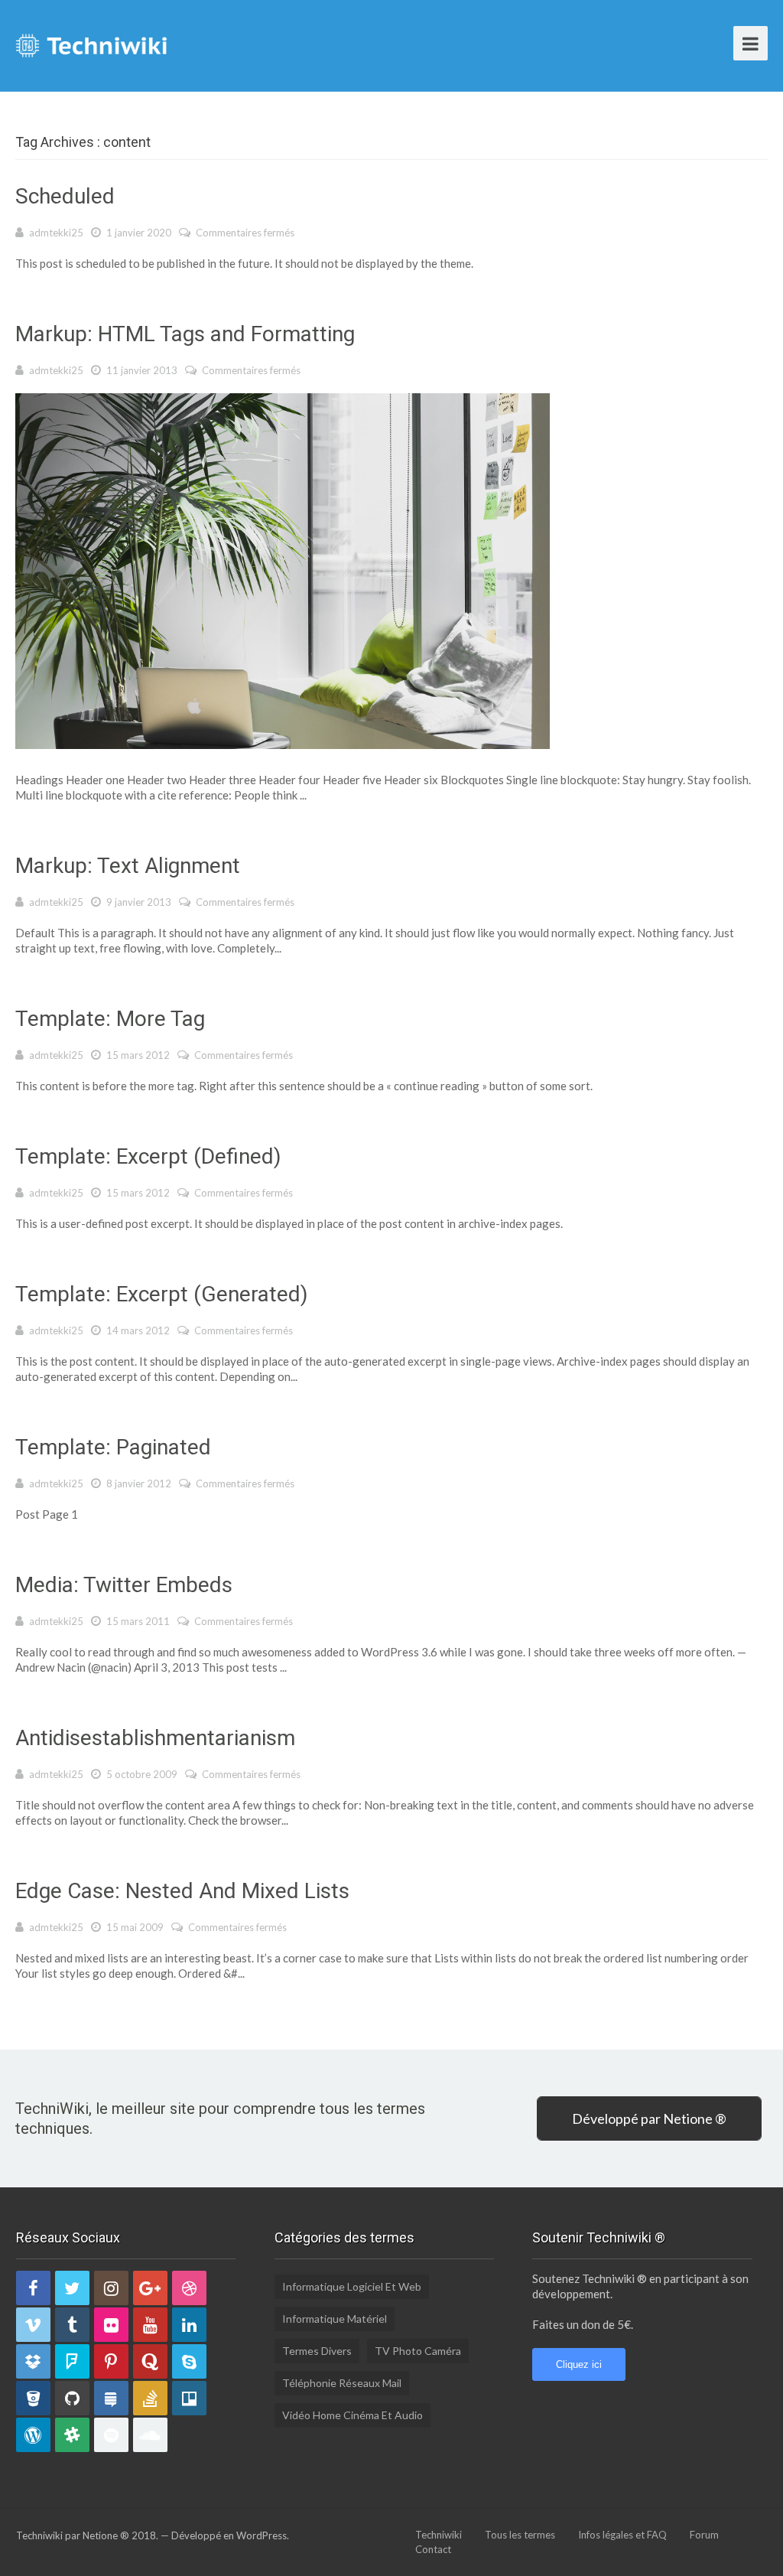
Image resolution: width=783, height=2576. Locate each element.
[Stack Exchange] (111, 2398)
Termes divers (317, 2351)
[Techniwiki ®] (92, 44)
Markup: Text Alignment (128, 866)
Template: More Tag (110, 1019)
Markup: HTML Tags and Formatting (185, 334)
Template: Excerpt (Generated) (162, 1294)
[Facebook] (33, 2288)
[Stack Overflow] (150, 2398)
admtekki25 (56, 233)
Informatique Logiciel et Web (352, 2286)
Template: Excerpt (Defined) (148, 1156)
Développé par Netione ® (649, 2118)
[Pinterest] (111, 2361)
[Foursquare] (72, 2361)
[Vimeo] (33, 2325)
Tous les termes (520, 2535)
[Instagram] (111, 2288)
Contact (433, 2549)
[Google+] (150, 2288)
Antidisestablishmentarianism (155, 1738)
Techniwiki (439, 2535)
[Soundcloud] (150, 2435)
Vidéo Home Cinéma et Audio (353, 2415)
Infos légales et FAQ (622, 2535)
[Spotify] (111, 2435)
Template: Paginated (113, 1447)
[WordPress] (33, 2435)
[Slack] (72, 2435)
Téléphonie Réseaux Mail (342, 2383)
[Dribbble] (189, 2288)
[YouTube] (150, 2325)
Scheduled (65, 196)
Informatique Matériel (335, 2319)
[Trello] (189, 2398)
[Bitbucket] (33, 2398)
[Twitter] (72, 2288)
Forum (704, 2535)
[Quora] (150, 2361)
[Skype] (189, 2361)
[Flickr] (111, 2325)
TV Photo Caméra (418, 2351)
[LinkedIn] (189, 2325)
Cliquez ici (579, 2364)
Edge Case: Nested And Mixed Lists (182, 1891)
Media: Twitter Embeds (124, 1585)
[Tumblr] (72, 2325)
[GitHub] (72, 2398)
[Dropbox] (33, 2361)
